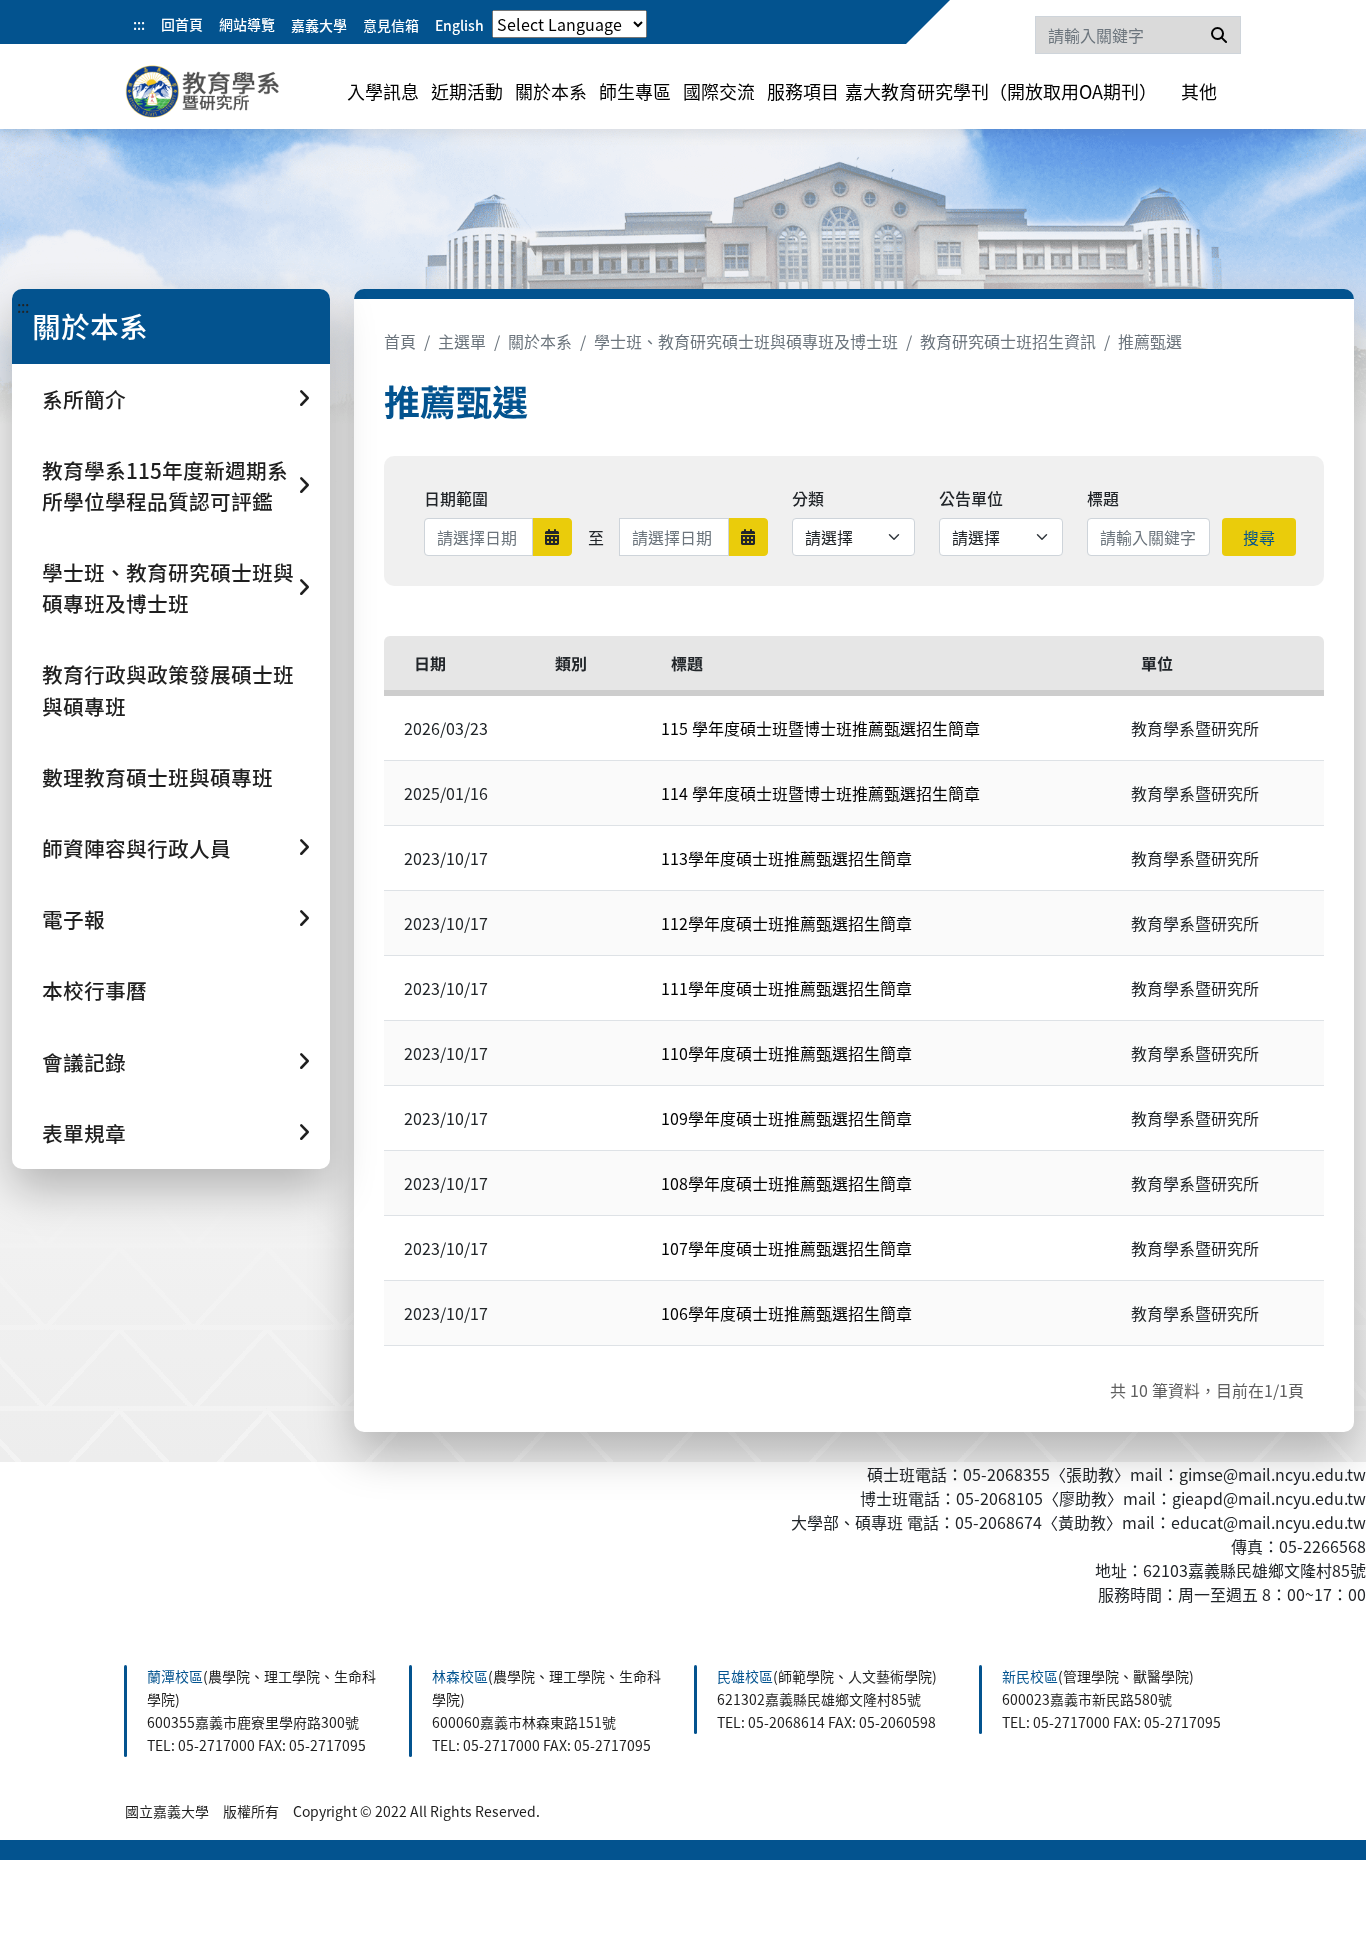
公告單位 (971, 498)
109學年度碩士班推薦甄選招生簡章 (786, 1118)
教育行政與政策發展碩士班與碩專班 (168, 689)
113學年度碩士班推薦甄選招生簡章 (786, 858)
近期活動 (467, 91)
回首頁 (182, 24)
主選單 (462, 341)
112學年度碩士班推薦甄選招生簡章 (786, 923)
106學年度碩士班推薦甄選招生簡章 (786, 1313)
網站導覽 (247, 24)
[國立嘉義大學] (233, 95)
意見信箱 (391, 25)
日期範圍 (456, 498)
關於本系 (551, 91)
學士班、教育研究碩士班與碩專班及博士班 (746, 341)
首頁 (400, 341)
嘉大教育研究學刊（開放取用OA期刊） (1001, 91)
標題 (1103, 498)
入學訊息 (383, 91)
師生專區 (635, 91)
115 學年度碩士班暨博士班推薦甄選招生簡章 (820, 728)
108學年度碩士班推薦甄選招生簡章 (786, 1183)
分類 (808, 498)
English (459, 25)
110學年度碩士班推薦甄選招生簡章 (786, 1053)
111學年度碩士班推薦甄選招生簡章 (786, 988)
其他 (1199, 91)
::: (139, 24)
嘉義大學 (319, 25)
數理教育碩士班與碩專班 (157, 777)
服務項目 (803, 91)
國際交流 (719, 91)
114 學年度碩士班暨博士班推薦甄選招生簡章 (820, 793)
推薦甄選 (1150, 341)
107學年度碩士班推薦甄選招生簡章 (786, 1248)
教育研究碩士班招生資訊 (1008, 341)
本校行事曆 (94, 990)
